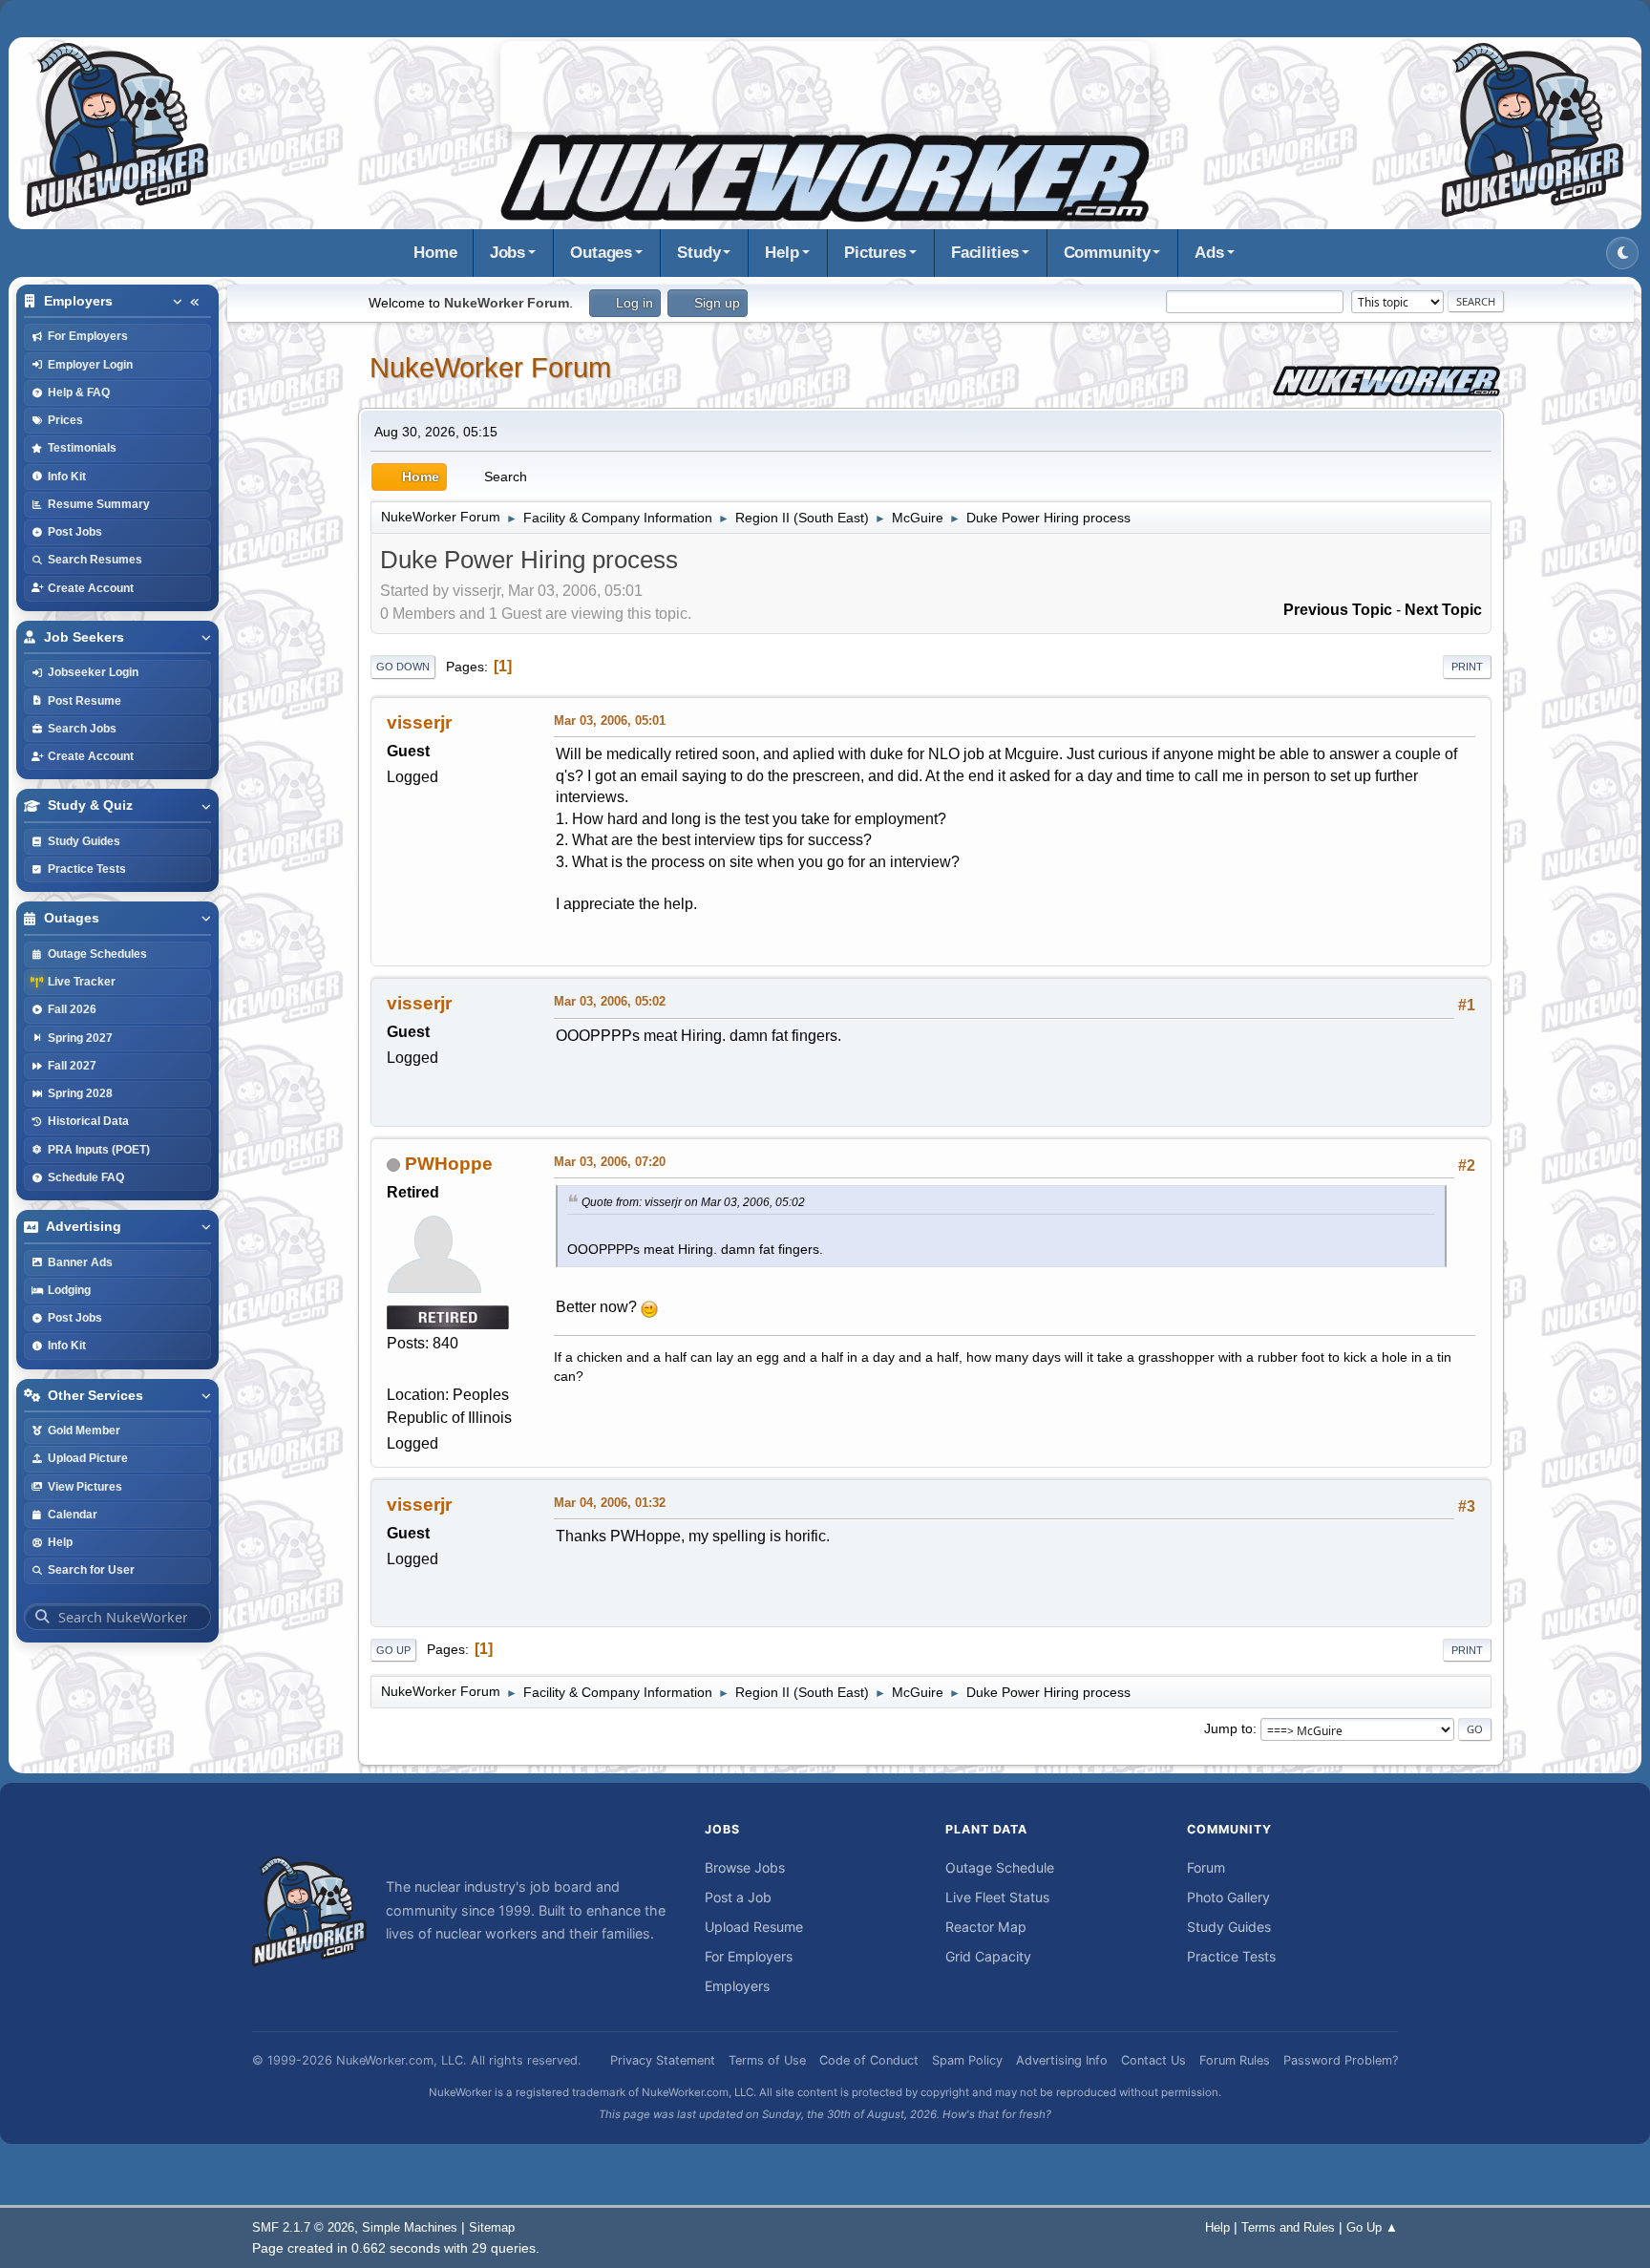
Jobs (508, 253)
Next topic (1443, 610)
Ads (1209, 253)
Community (1107, 253)
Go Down (403, 667)
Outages (601, 253)
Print (1467, 667)
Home (435, 253)
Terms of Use (767, 2060)
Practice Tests (1231, 1956)
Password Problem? (1341, 2060)
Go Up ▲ (1372, 2227)
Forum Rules (1235, 2060)
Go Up (393, 1650)
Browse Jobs (745, 1867)
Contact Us (1153, 2060)
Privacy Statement (663, 2060)
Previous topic (1338, 610)
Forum (1206, 1867)
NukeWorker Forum (490, 368)
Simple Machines (410, 2227)
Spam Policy (967, 2060)
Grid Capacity (988, 1956)
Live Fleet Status (997, 1897)
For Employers (749, 1956)
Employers (737, 1986)
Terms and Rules (1288, 2227)
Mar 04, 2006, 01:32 (610, 1503)
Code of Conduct (869, 2060)
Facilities (985, 253)
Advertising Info (1062, 2060)
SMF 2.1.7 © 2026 (303, 2227)
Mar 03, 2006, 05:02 (610, 1001)
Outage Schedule (1000, 1867)
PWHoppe (449, 1164)
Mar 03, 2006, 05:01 (610, 721)
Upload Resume (754, 1927)
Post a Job (738, 1897)
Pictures (875, 253)
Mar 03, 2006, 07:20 (610, 1162)
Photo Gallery (1228, 1897)
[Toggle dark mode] (1622, 253)
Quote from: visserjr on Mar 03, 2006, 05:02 (693, 1202)
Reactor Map (986, 1927)
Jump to (1228, 1728)
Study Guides (1229, 1927)
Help (782, 253)
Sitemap (492, 2227)
